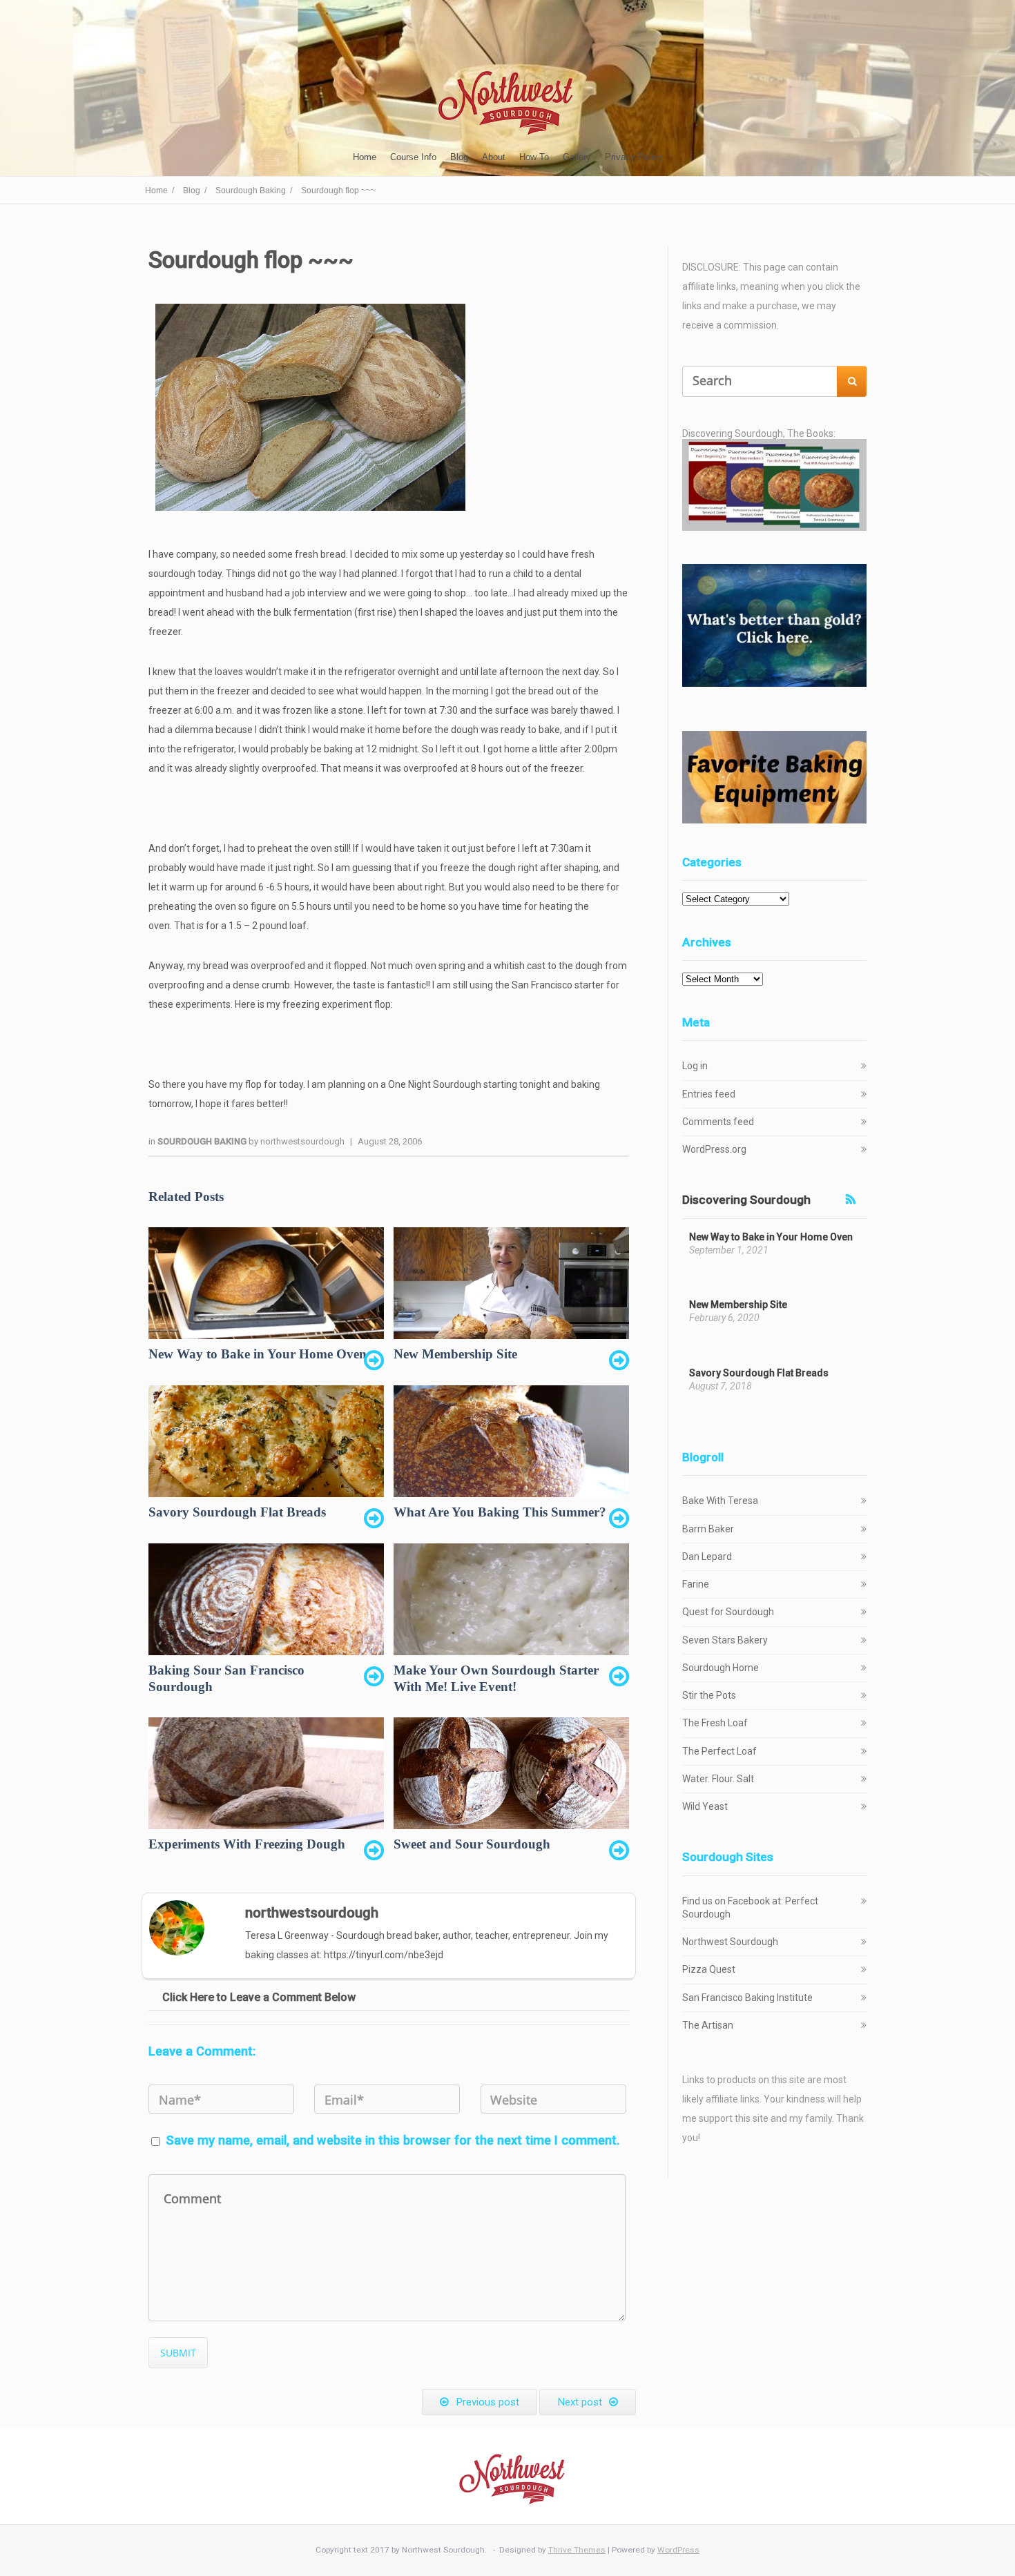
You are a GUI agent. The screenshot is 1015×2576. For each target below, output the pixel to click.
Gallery (577, 157)
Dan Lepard (707, 1557)
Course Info (413, 157)
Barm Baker (708, 1529)
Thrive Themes (577, 2550)
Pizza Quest (709, 1969)
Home (365, 157)
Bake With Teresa (720, 1501)
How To (534, 157)
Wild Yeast (705, 1806)
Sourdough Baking (203, 1141)
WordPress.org (714, 1149)
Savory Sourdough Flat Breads (759, 1373)
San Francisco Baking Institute (747, 1998)
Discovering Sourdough (746, 1200)
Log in (695, 1066)
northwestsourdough (302, 1141)
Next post (580, 2402)
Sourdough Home (721, 1668)
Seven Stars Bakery (725, 1640)
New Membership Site (738, 1305)
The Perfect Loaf (719, 1751)
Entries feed (709, 1094)
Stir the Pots (709, 1695)
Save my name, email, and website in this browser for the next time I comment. (393, 2140)
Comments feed (718, 1122)
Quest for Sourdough (728, 1612)
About (494, 157)
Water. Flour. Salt (718, 1779)
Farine (696, 1584)
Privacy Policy (634, 157)
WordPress (678, 2550)
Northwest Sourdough (730, 1942)
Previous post (487, 2402)
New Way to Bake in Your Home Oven (771, 1237)
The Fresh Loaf (715, 1723)
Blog (459, 157)
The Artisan (708, 2025)
